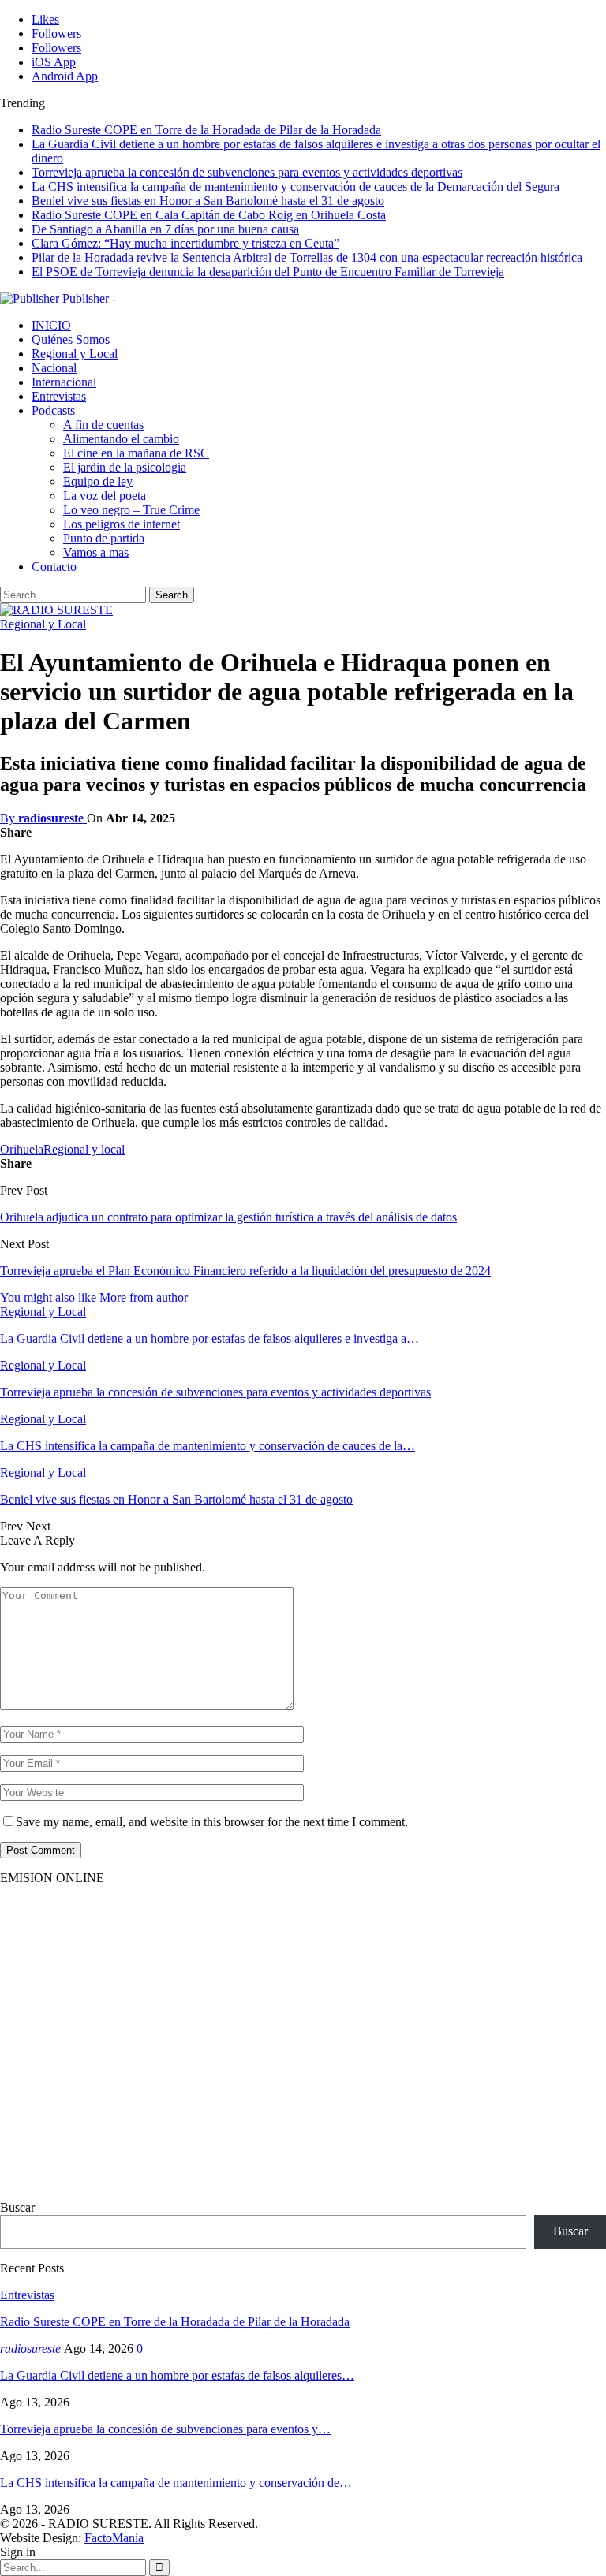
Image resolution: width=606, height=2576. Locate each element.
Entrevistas (59, 396)
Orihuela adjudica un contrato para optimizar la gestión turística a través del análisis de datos (228, 1217)
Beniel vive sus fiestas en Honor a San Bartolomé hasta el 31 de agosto (208, 201)
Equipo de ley (98, 481)
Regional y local (84, 1149)
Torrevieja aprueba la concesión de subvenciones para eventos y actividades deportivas (247, 172)
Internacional (64, 382)
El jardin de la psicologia (125, 467)
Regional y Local (75, 354)
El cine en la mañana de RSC (136, 453)
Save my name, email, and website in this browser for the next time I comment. (212, 1822)
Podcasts (53, 410)
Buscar (17, 2207)
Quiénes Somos (71, 339)
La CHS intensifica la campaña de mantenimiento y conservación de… (176, 2483)
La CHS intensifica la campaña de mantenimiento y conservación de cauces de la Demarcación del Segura (296, 186)
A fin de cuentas (103, 425)
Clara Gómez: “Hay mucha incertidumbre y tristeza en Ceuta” (185, 243)
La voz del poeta (105, 496)
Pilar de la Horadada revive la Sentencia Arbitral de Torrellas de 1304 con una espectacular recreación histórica (307, 257)
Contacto (54, 567)
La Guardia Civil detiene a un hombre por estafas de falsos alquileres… (177, 2375)
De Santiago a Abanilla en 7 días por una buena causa (165, 229)
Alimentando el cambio (121, 439)
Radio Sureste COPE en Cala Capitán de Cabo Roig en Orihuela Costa (209, 215)
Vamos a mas (96, 552)
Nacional (54, 368)
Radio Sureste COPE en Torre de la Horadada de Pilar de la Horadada (206, 130)
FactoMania (114, 2538)
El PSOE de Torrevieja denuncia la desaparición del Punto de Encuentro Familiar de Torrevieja (268, 272)
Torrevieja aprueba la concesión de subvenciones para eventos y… (165, 2429)
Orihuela (22, 1149)
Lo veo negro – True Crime (131, 510)
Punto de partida (104, 538)
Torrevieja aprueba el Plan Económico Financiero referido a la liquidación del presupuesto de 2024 (245, 1271)
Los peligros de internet (122, 524)
